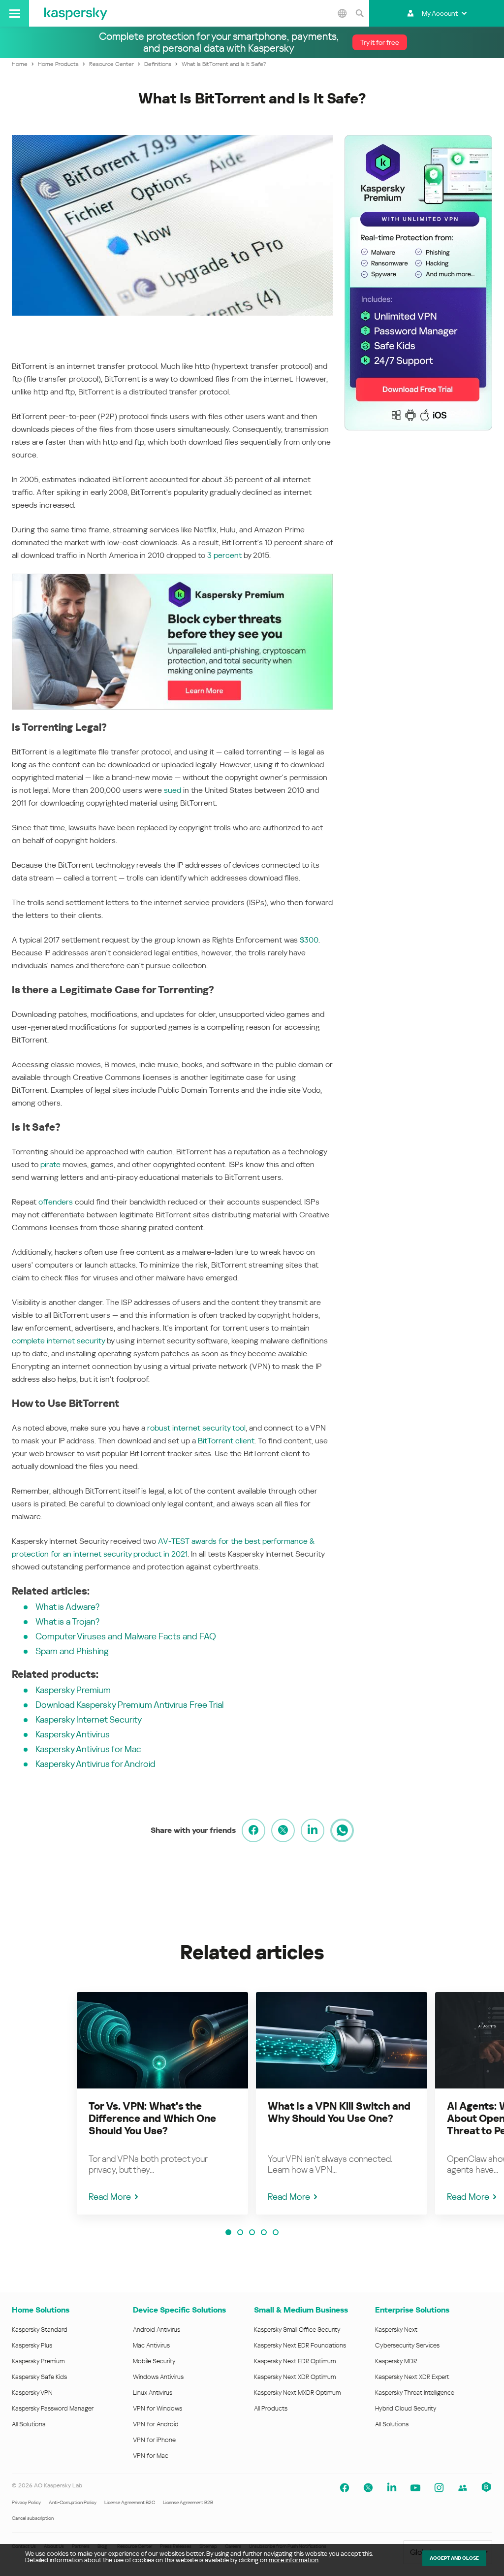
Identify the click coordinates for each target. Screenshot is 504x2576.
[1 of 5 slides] (228, 2232)
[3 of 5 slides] (252, 2232)
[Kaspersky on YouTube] (415, 2488)
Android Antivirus (157, 2330)
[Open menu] (15, 13)
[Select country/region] (342, 13)
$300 (309, 940)
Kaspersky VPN (32, 2393)
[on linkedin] (313, 1830)
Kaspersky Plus (32, 2345)
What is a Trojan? (67, 1621)
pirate (50, 1164)
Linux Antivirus (153, 2393)
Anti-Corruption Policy (73, 2502)
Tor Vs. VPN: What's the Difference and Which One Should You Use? (152, 2119)
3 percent (224, 555)
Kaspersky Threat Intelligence (415, 2393)
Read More (110, 2197)
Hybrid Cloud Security (406, 2408)
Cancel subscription (33, 2518)
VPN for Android (156, 2424)
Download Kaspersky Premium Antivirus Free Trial (129, 1705)
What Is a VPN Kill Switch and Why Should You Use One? (339, 2112)
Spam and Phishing (72, 1651)
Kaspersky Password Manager (53, 2408)
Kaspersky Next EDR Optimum (295, 2361)
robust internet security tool (196, 1428)
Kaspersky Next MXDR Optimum (297, 2393)
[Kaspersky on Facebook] (345, 2488)
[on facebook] (253, 1830)
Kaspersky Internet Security (89, 1719)
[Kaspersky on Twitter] (368, 2488)
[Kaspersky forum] (463, 2488)
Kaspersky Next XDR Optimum (295, 2377)
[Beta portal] (486, 2488)
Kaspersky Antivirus (73, 1734)
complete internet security (58, 1341)
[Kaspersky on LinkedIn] (392, 2488)
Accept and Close (454, 2558)
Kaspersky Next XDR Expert (412, 2377)
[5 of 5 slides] (276, 2232)
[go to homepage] (76, 13)
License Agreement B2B (188, 2502)
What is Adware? (67, 1607)
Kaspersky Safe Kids (39, 2377)
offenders (56, 1202)
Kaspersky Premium (73, 1690)
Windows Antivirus (158, 2377)
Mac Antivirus (151, 2345)
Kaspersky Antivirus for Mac (88, 1749)
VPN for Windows (157, 2408)
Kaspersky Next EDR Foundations (300, 2345)
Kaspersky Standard (40, 2330)
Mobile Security (154, 2361)
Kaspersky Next (396, 2330)
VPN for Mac (151, 2456)
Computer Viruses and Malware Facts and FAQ (126, 1636)
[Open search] (359, 13)
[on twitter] (283, 1830)
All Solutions (29, 2424)
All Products (271, 2408)
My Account (440, 13)
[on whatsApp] (342, 1830)
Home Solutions (41, 2310)
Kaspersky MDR (396, 2361)
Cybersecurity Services (407, 2345)
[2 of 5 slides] (240, 2232)
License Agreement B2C (130, 2502)
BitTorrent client (226, 1441)
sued (173, 790)
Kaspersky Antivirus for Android (95, 1764)
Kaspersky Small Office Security (297, 2330)
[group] (162, 2103)
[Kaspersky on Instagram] (439, 2488)
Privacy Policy (26, 2502)
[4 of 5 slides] (264, 2232)
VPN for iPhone (154, 2440)
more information (294, 2560)
